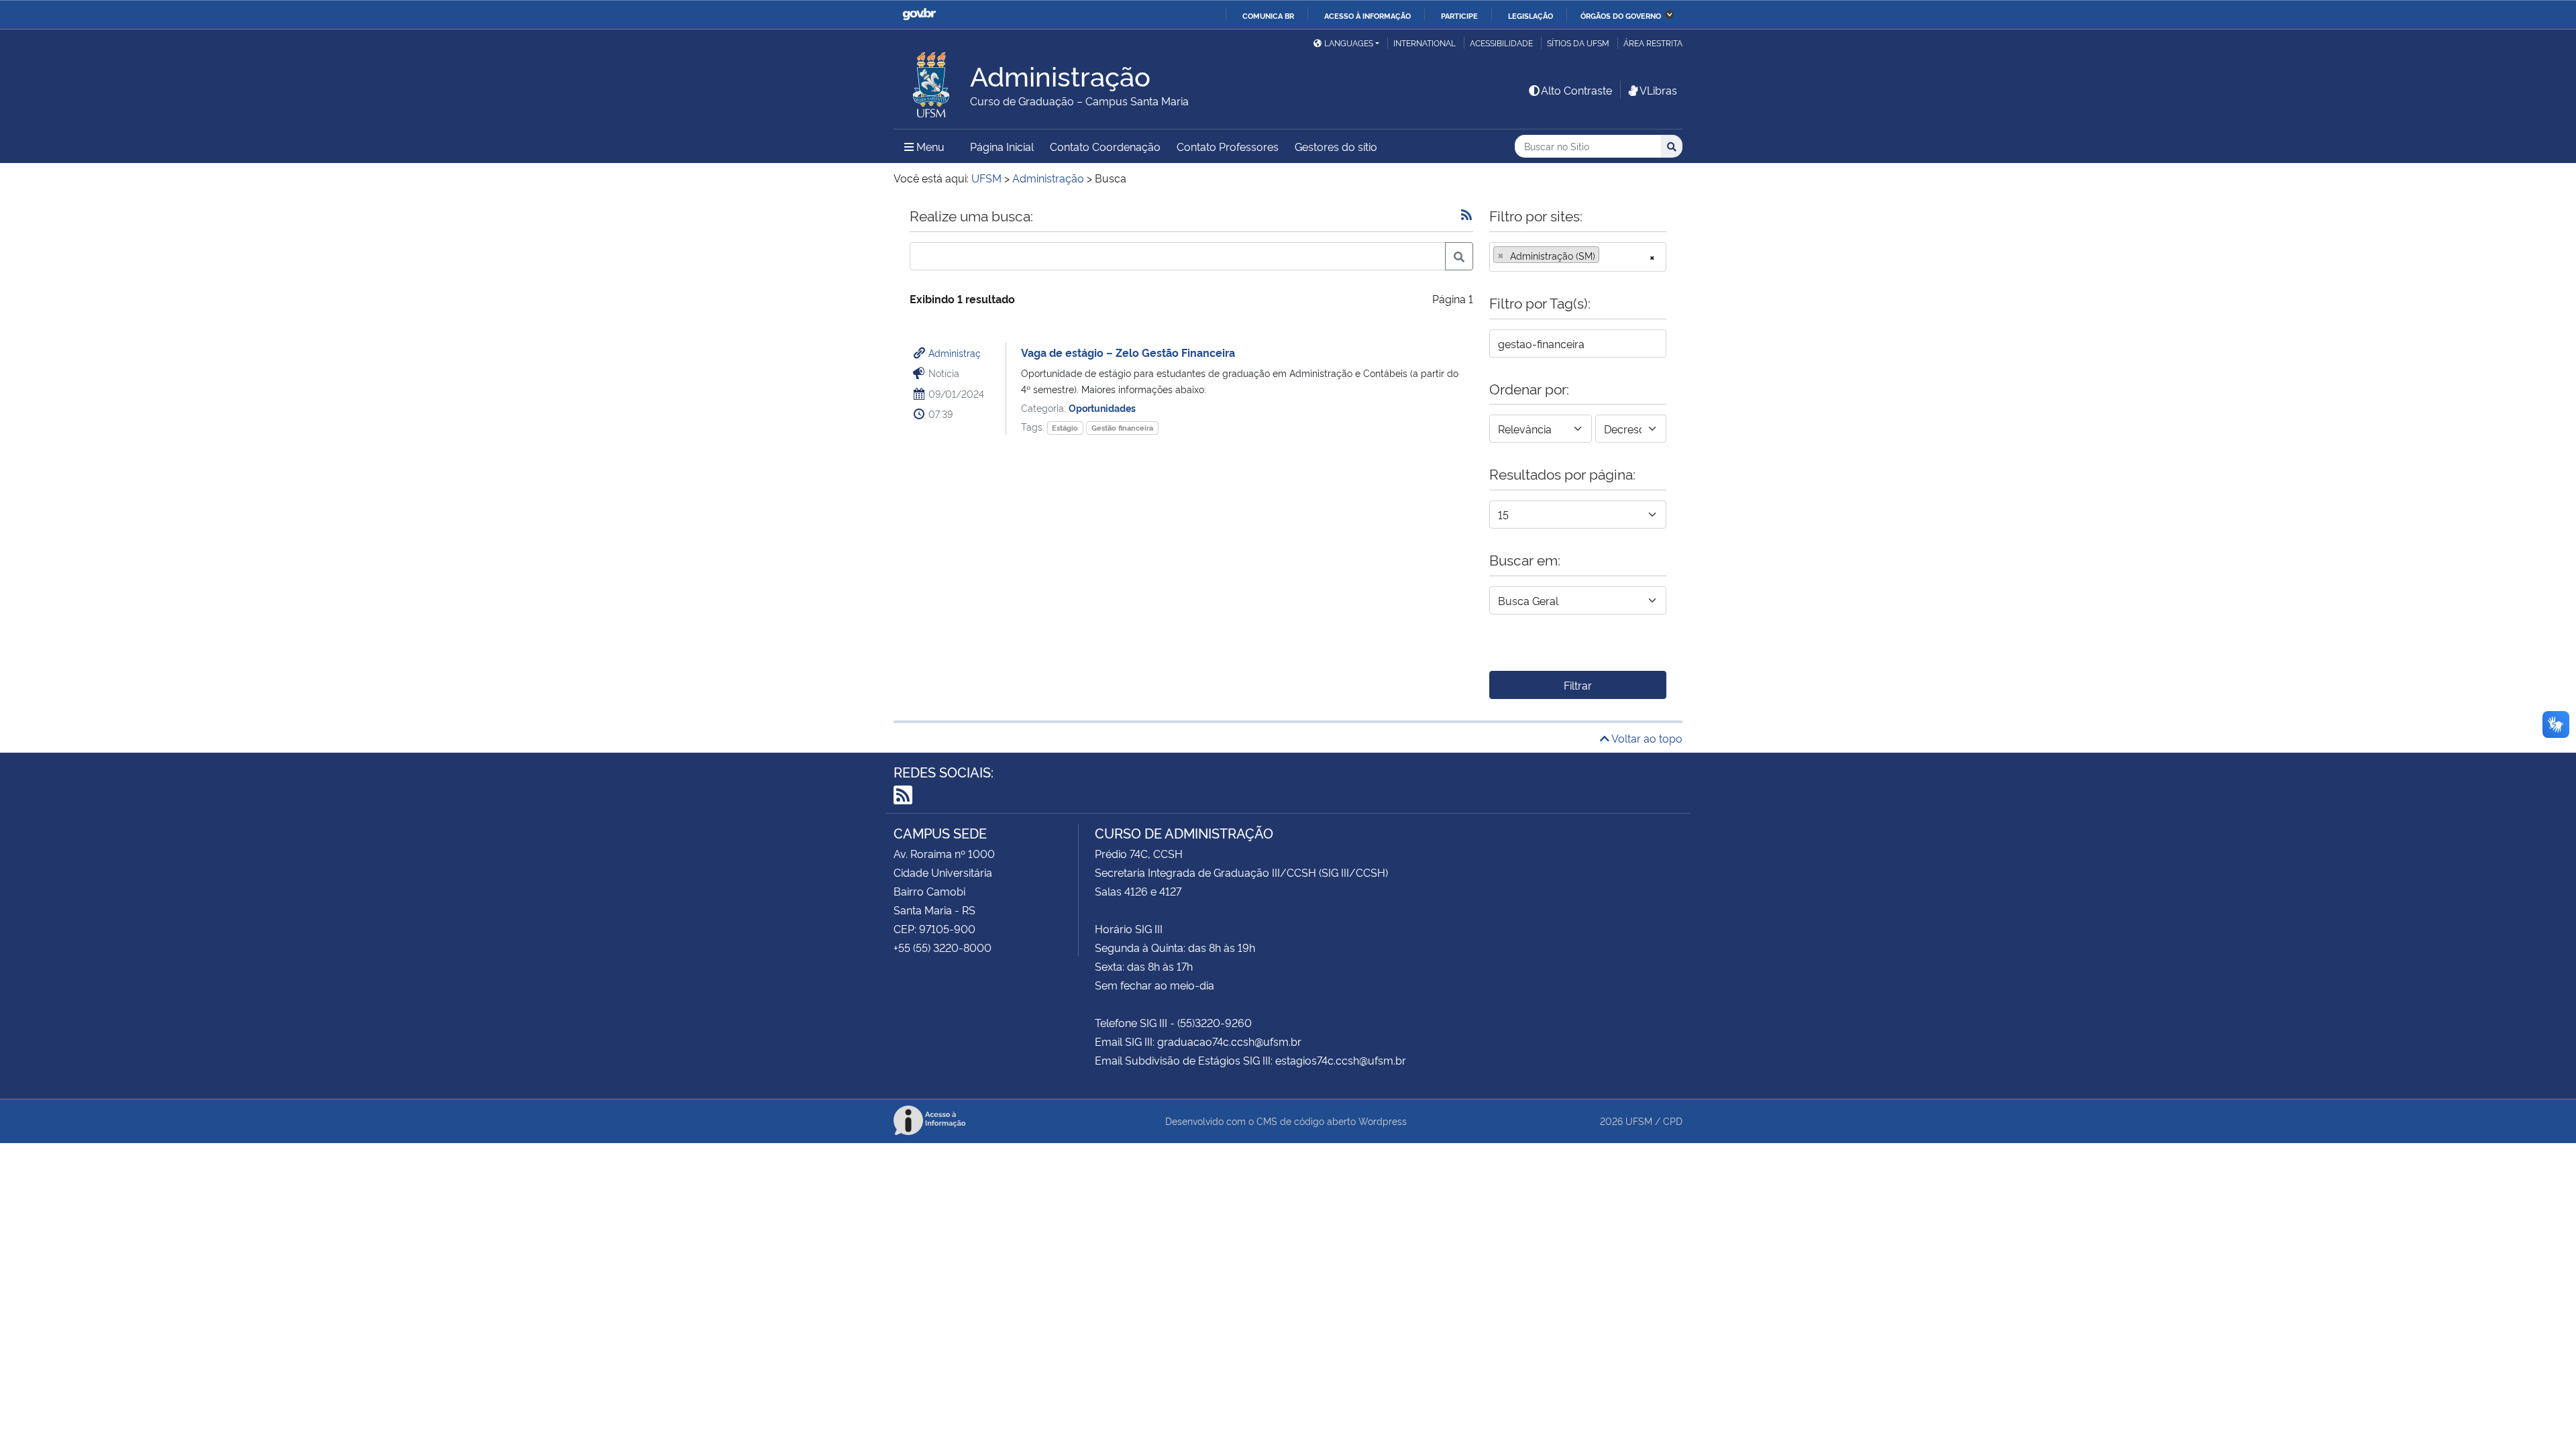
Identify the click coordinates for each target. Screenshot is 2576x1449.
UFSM (1639, 1121)
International (1425, 43)
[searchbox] (1607, 256)
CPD (1673, 1121)
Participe (1459, 15)
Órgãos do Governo (1621, 15)
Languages (1349, 43)
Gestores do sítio (1336, 146)
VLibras (1658, 90)
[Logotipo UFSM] (932, 81)
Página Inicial (1002, 146)
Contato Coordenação (1105, 146)
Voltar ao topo (1646, 738)
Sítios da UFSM (1578, 43)
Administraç (955, 353)
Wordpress (1383, 1121)
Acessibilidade (1501, 43)
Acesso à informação (1367, 15)
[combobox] (1578, 257)
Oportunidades (1102, 408)
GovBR (919, 14)
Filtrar (1578, 685)
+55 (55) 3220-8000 (943, 947)
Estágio (1065, 428)
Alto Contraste (1576, 90)
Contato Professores (1228, 146)
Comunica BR (1268, 15)
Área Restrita (1653, 43)
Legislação (1531, 15)
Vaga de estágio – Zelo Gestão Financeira (1128, 352)
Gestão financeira (1122, 428)
